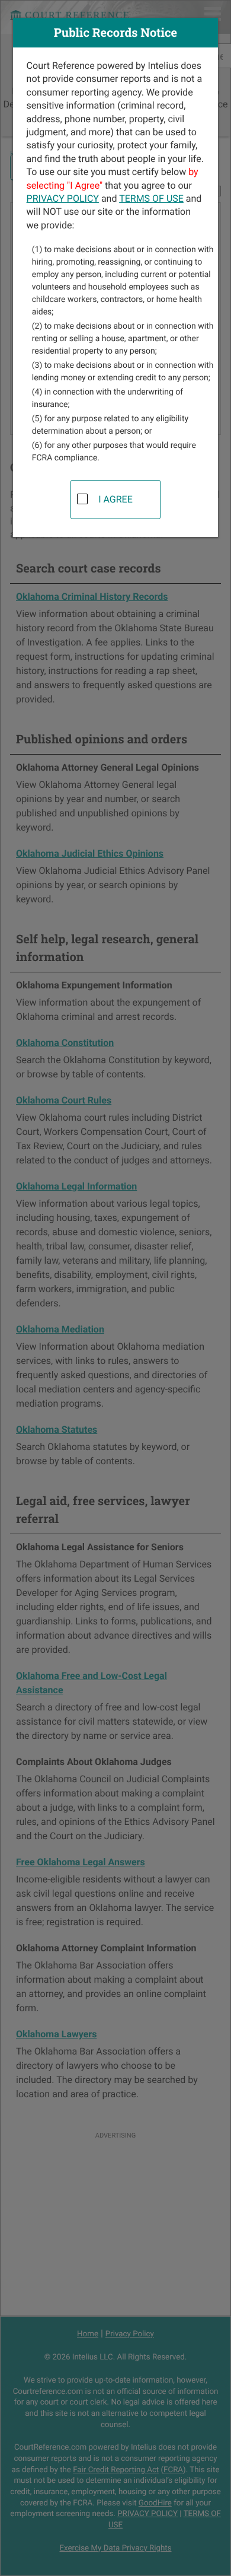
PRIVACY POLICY (63, 198)
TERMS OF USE (151, 198)
